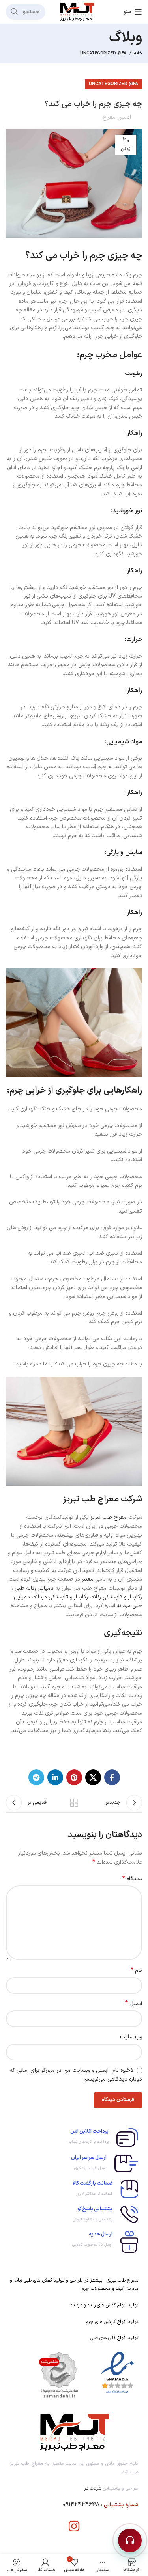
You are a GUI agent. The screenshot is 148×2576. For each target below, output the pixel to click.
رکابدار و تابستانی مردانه (61, 1597)
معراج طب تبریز (109, 1517)
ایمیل (134, 2004)
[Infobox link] (74, 2137)
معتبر (88, 1579)
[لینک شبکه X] (93, 1777)
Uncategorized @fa (103, 53)
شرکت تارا (92, 2488)
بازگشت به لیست (74, 1803)
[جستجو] (14, 12)
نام (136, 1971)
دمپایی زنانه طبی (34, 1588)
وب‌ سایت (131, 2037)
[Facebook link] (112, 1777)
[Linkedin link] (55, 1777)
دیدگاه (132, 1879)
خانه (138, 54)
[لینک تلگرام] (36, 1777)
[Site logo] (77, 12)
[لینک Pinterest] (74, 1777)
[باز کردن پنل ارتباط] (130, 2541)
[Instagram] (74, 2526)
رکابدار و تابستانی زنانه (117, 1597)
